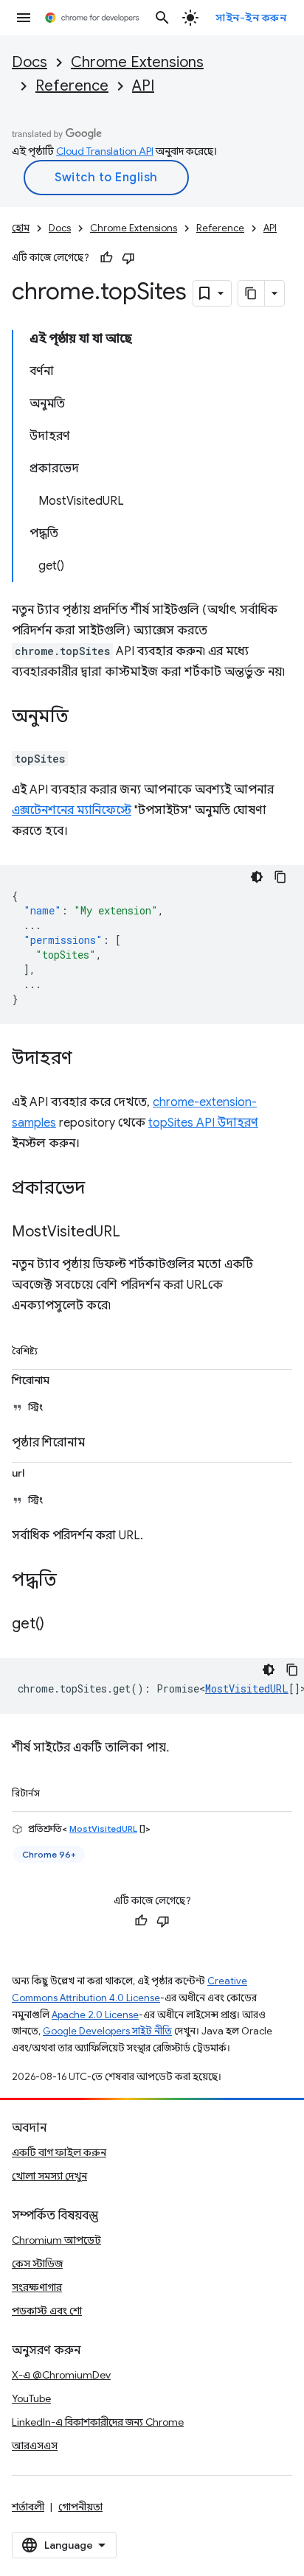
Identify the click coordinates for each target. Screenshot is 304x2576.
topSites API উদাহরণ (203, 1123)
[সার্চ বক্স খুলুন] (162, 18)
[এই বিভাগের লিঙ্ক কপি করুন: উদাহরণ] (87, 1060)
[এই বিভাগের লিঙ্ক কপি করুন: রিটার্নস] (57, 1791)
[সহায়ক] (106, 258)
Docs (30, 62)
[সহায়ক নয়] (128, 258)
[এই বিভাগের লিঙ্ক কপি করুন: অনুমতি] (83, 718)
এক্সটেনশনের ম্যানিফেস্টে (72, 811)
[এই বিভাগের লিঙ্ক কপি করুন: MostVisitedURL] (135, 1233)
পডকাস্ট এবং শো (47, 2311)
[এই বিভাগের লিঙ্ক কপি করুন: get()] (59, 1625)
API (143, 86)
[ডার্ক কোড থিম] (257, 877)
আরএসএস (35, 2446)
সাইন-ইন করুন (251, 18)
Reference (72, 86)
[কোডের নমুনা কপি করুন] (280, 877)
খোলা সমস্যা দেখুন (49, 2176)
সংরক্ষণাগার (37, 2287)
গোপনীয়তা (80, 2507)
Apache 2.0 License (95, 2015)
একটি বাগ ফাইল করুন (59, 2152)
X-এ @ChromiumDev (61, 2375)
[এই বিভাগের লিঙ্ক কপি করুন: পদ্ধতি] (72, 1581)
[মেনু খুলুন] (24, 18)
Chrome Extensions (137, 62)
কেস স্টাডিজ (37, 2264)
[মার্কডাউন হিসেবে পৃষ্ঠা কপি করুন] (252, 293)
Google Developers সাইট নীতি (107, 2031)
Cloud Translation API (105, 151)
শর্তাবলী (28, 2507)
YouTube (31, 2398)
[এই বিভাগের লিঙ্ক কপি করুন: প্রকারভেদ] (100, 1189)
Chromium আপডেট (56, 2240)
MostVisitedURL (247, 1688)
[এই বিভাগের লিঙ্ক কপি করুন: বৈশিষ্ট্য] (55, 1348)
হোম (21, 228)
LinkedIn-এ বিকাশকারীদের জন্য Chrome (98, 2422)
